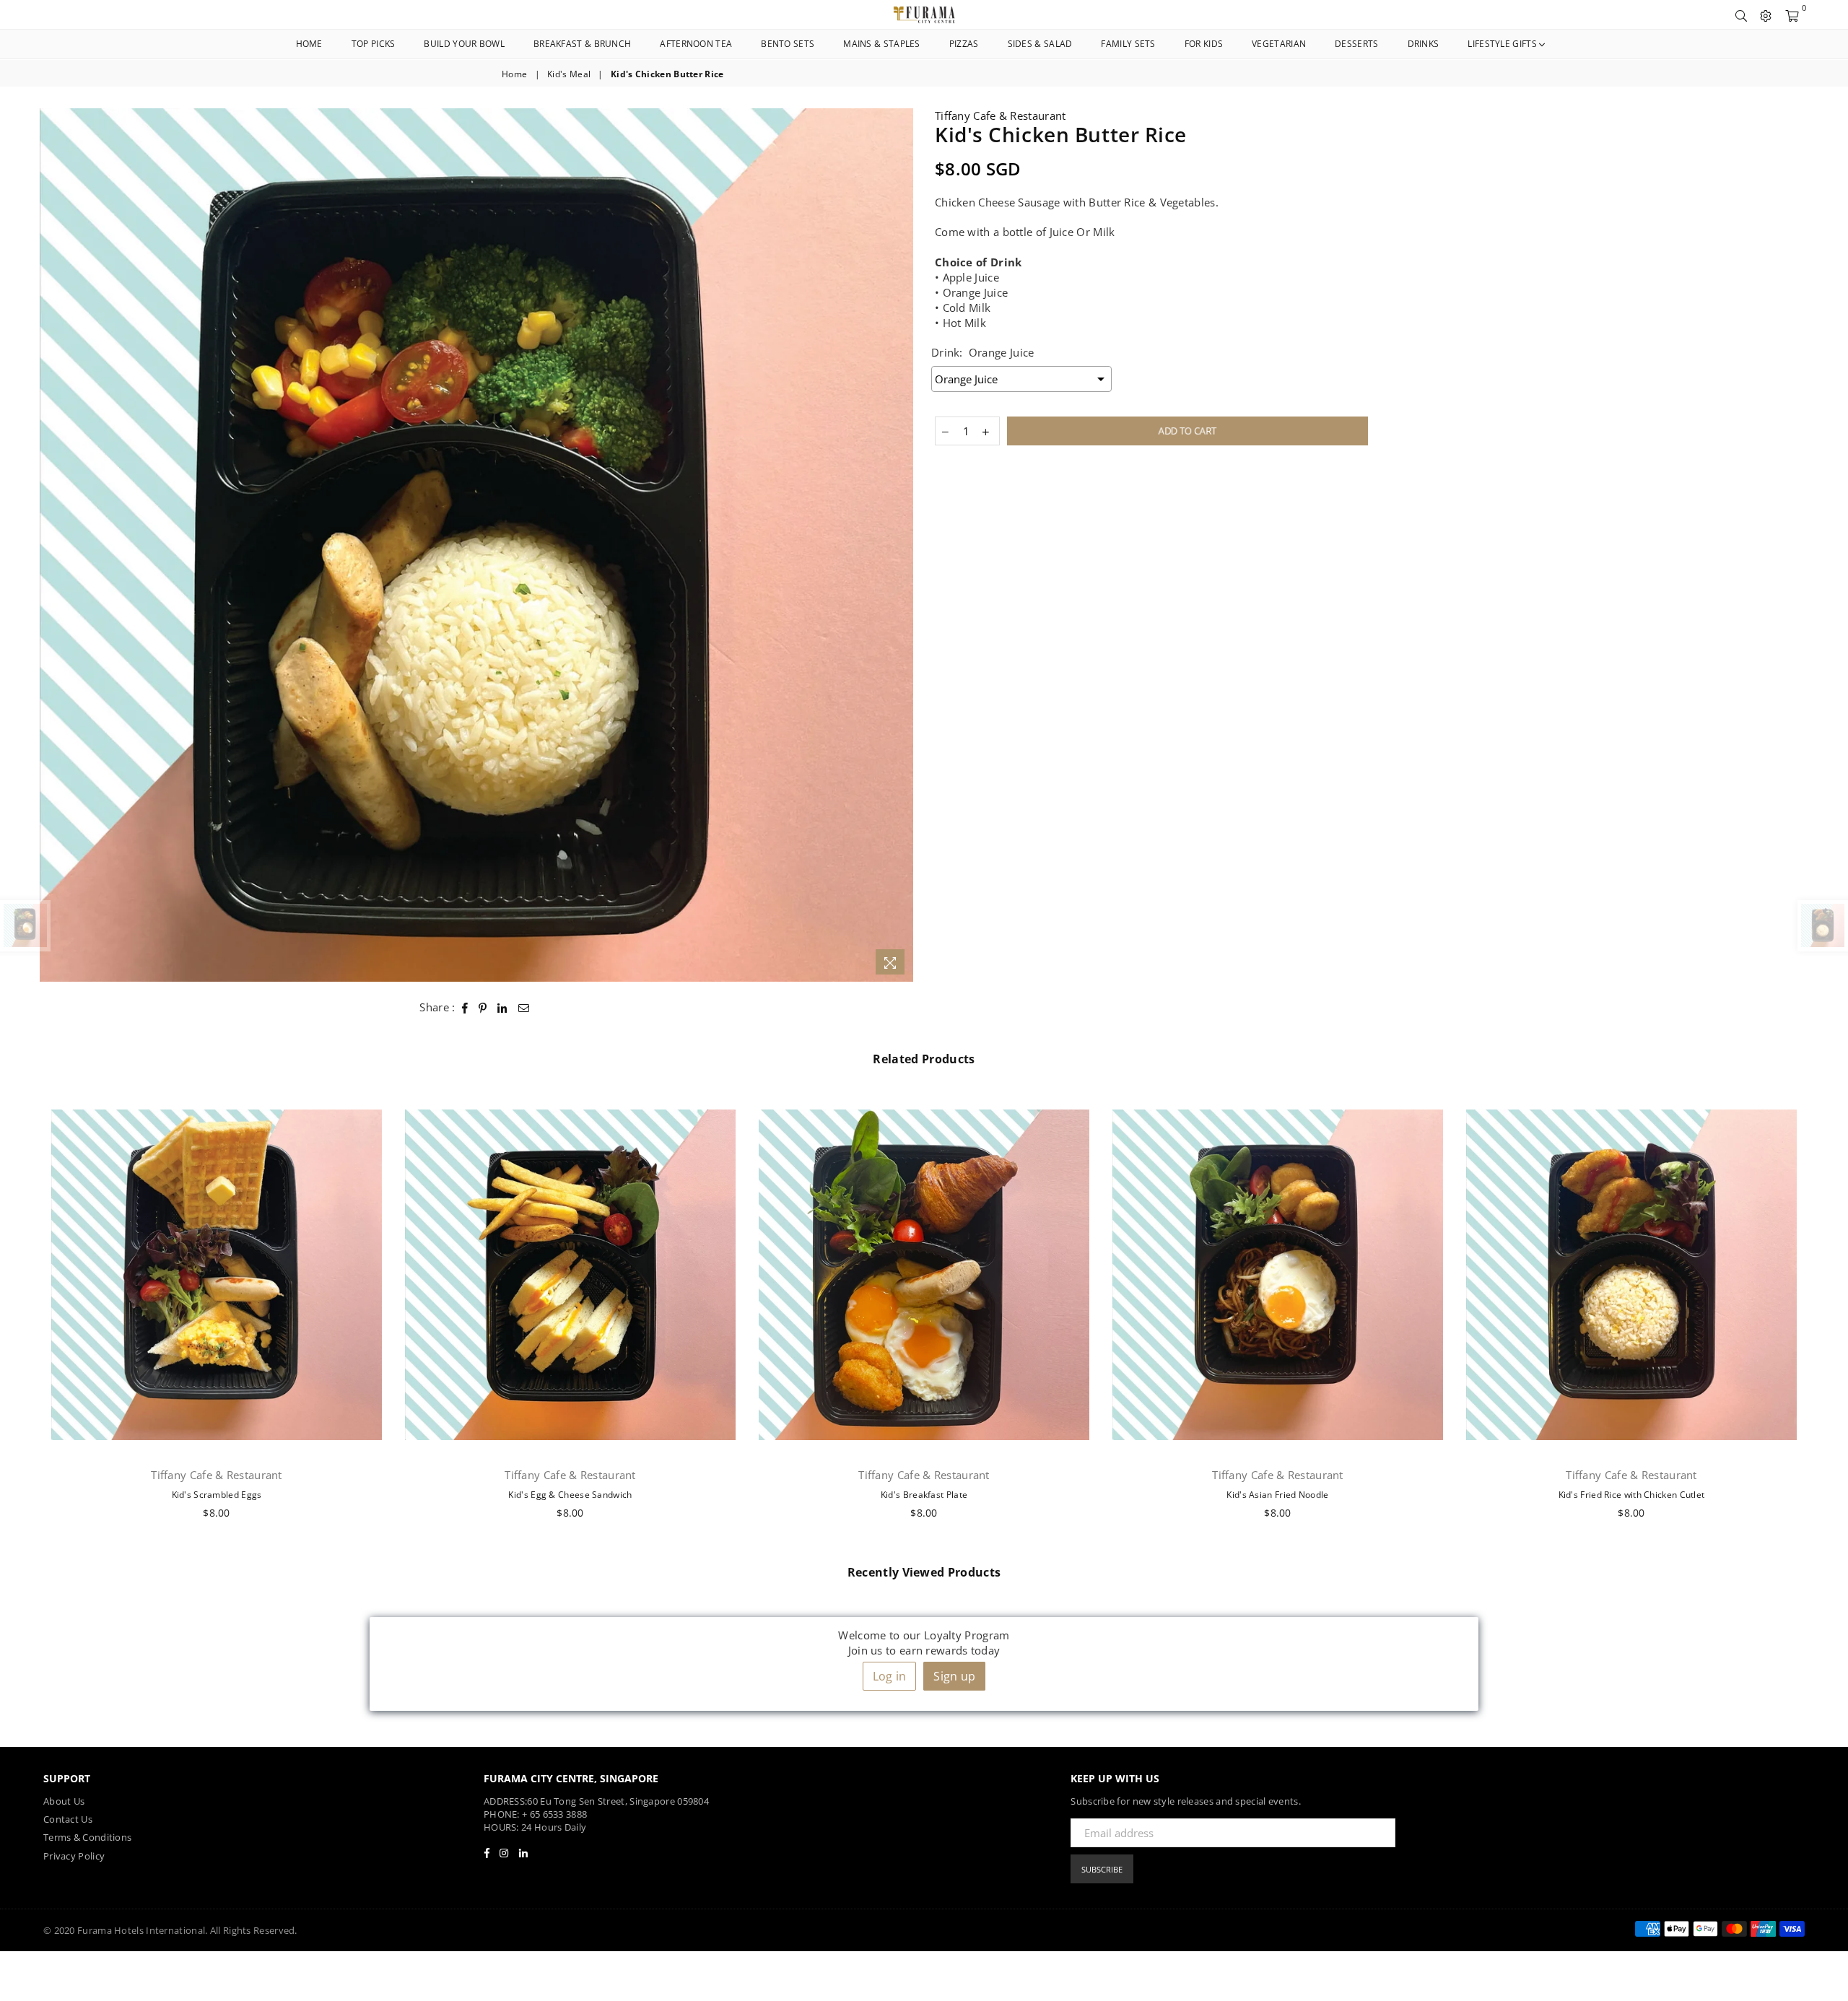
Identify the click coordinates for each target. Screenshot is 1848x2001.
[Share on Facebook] (465, 1007)
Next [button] (1825, 1314)
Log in (890, 1676)
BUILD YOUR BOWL (464, 44)
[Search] (1741, 14)
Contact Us (68, 1819)
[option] (476, 545)
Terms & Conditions (87, 1837)
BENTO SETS (788, 44)
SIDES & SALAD (1040, 44)
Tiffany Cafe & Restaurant (1001, 115)
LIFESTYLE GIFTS (1503, 44)
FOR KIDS (1204, 44)
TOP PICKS (374, 44)
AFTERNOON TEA (696, 44)
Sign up (954, 1676)
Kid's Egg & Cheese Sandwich (570, 1495)
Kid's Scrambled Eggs (217, 1495)
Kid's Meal (569, 74)
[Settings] (1766, 14)
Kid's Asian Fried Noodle (1277, 1495)
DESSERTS (1356, 44)
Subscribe (1102, 1869)
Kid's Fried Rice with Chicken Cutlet (1632, 1495)
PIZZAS (964, 44)
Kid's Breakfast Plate (924, 1495)
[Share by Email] (524, 1007)
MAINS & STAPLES (882, 44)
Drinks (1424, 44)
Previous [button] (23, 1314)
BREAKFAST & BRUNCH (582, 44)
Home (309, 44)
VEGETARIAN (1279, 44)
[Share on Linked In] (502, 1007)
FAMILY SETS (1128, 44)
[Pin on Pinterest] (483, 1007)
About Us (64, 1801)
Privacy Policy (74, 1856)
